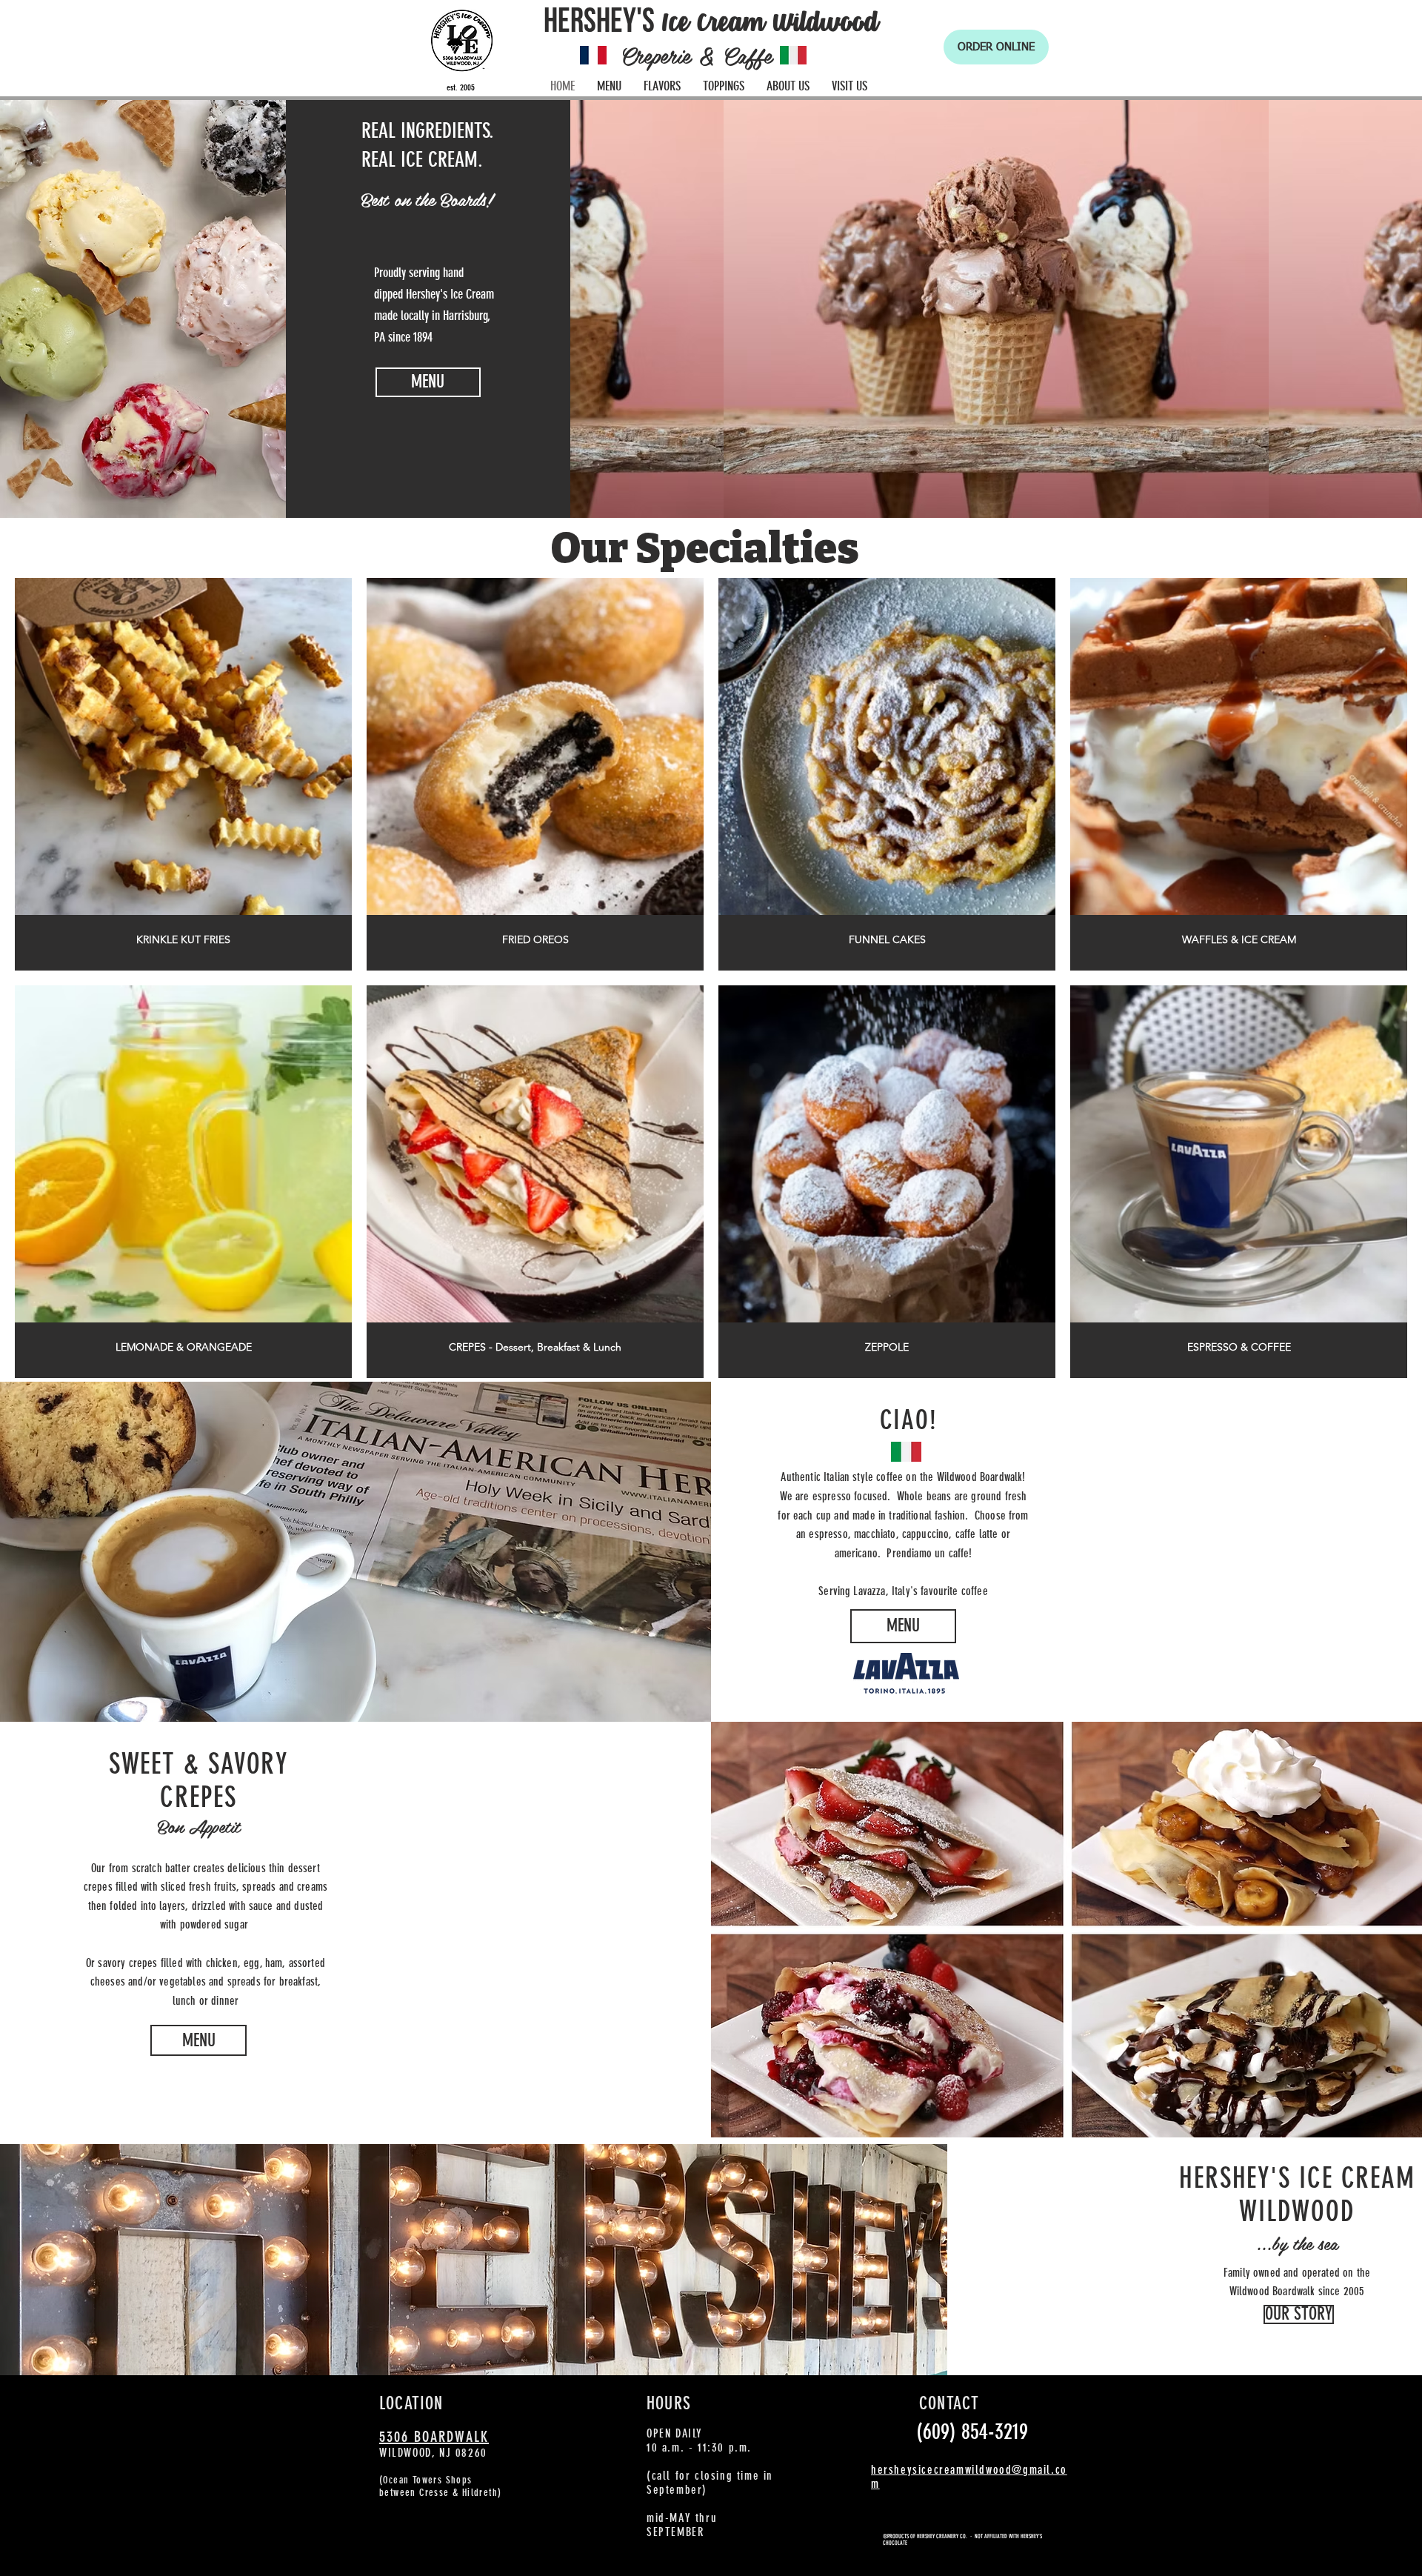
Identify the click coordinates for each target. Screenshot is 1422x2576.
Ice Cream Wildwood (770, 29)
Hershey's (599, 21)
